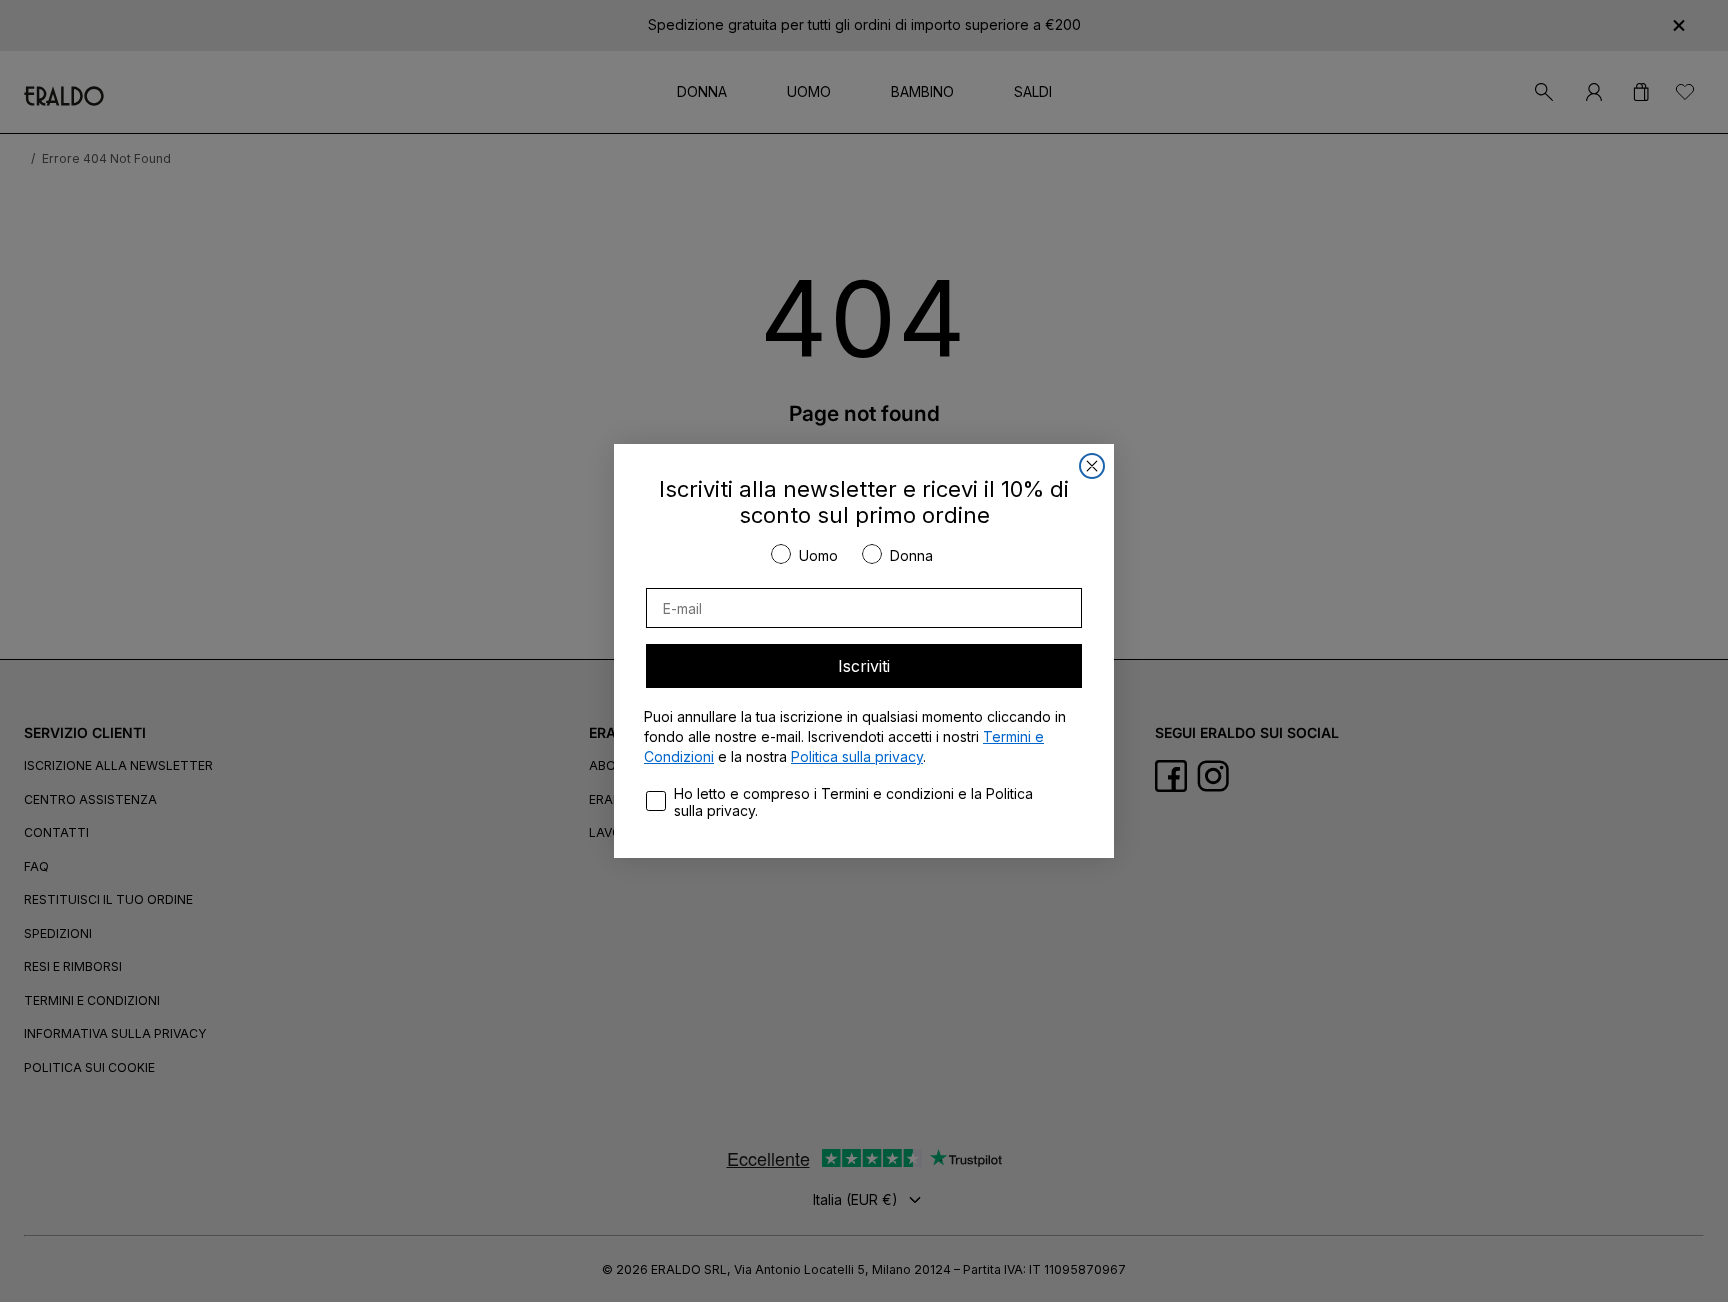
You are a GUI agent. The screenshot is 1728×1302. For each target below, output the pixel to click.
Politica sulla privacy (857, 756)
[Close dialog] (1092, 466)
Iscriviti (864, 666)
